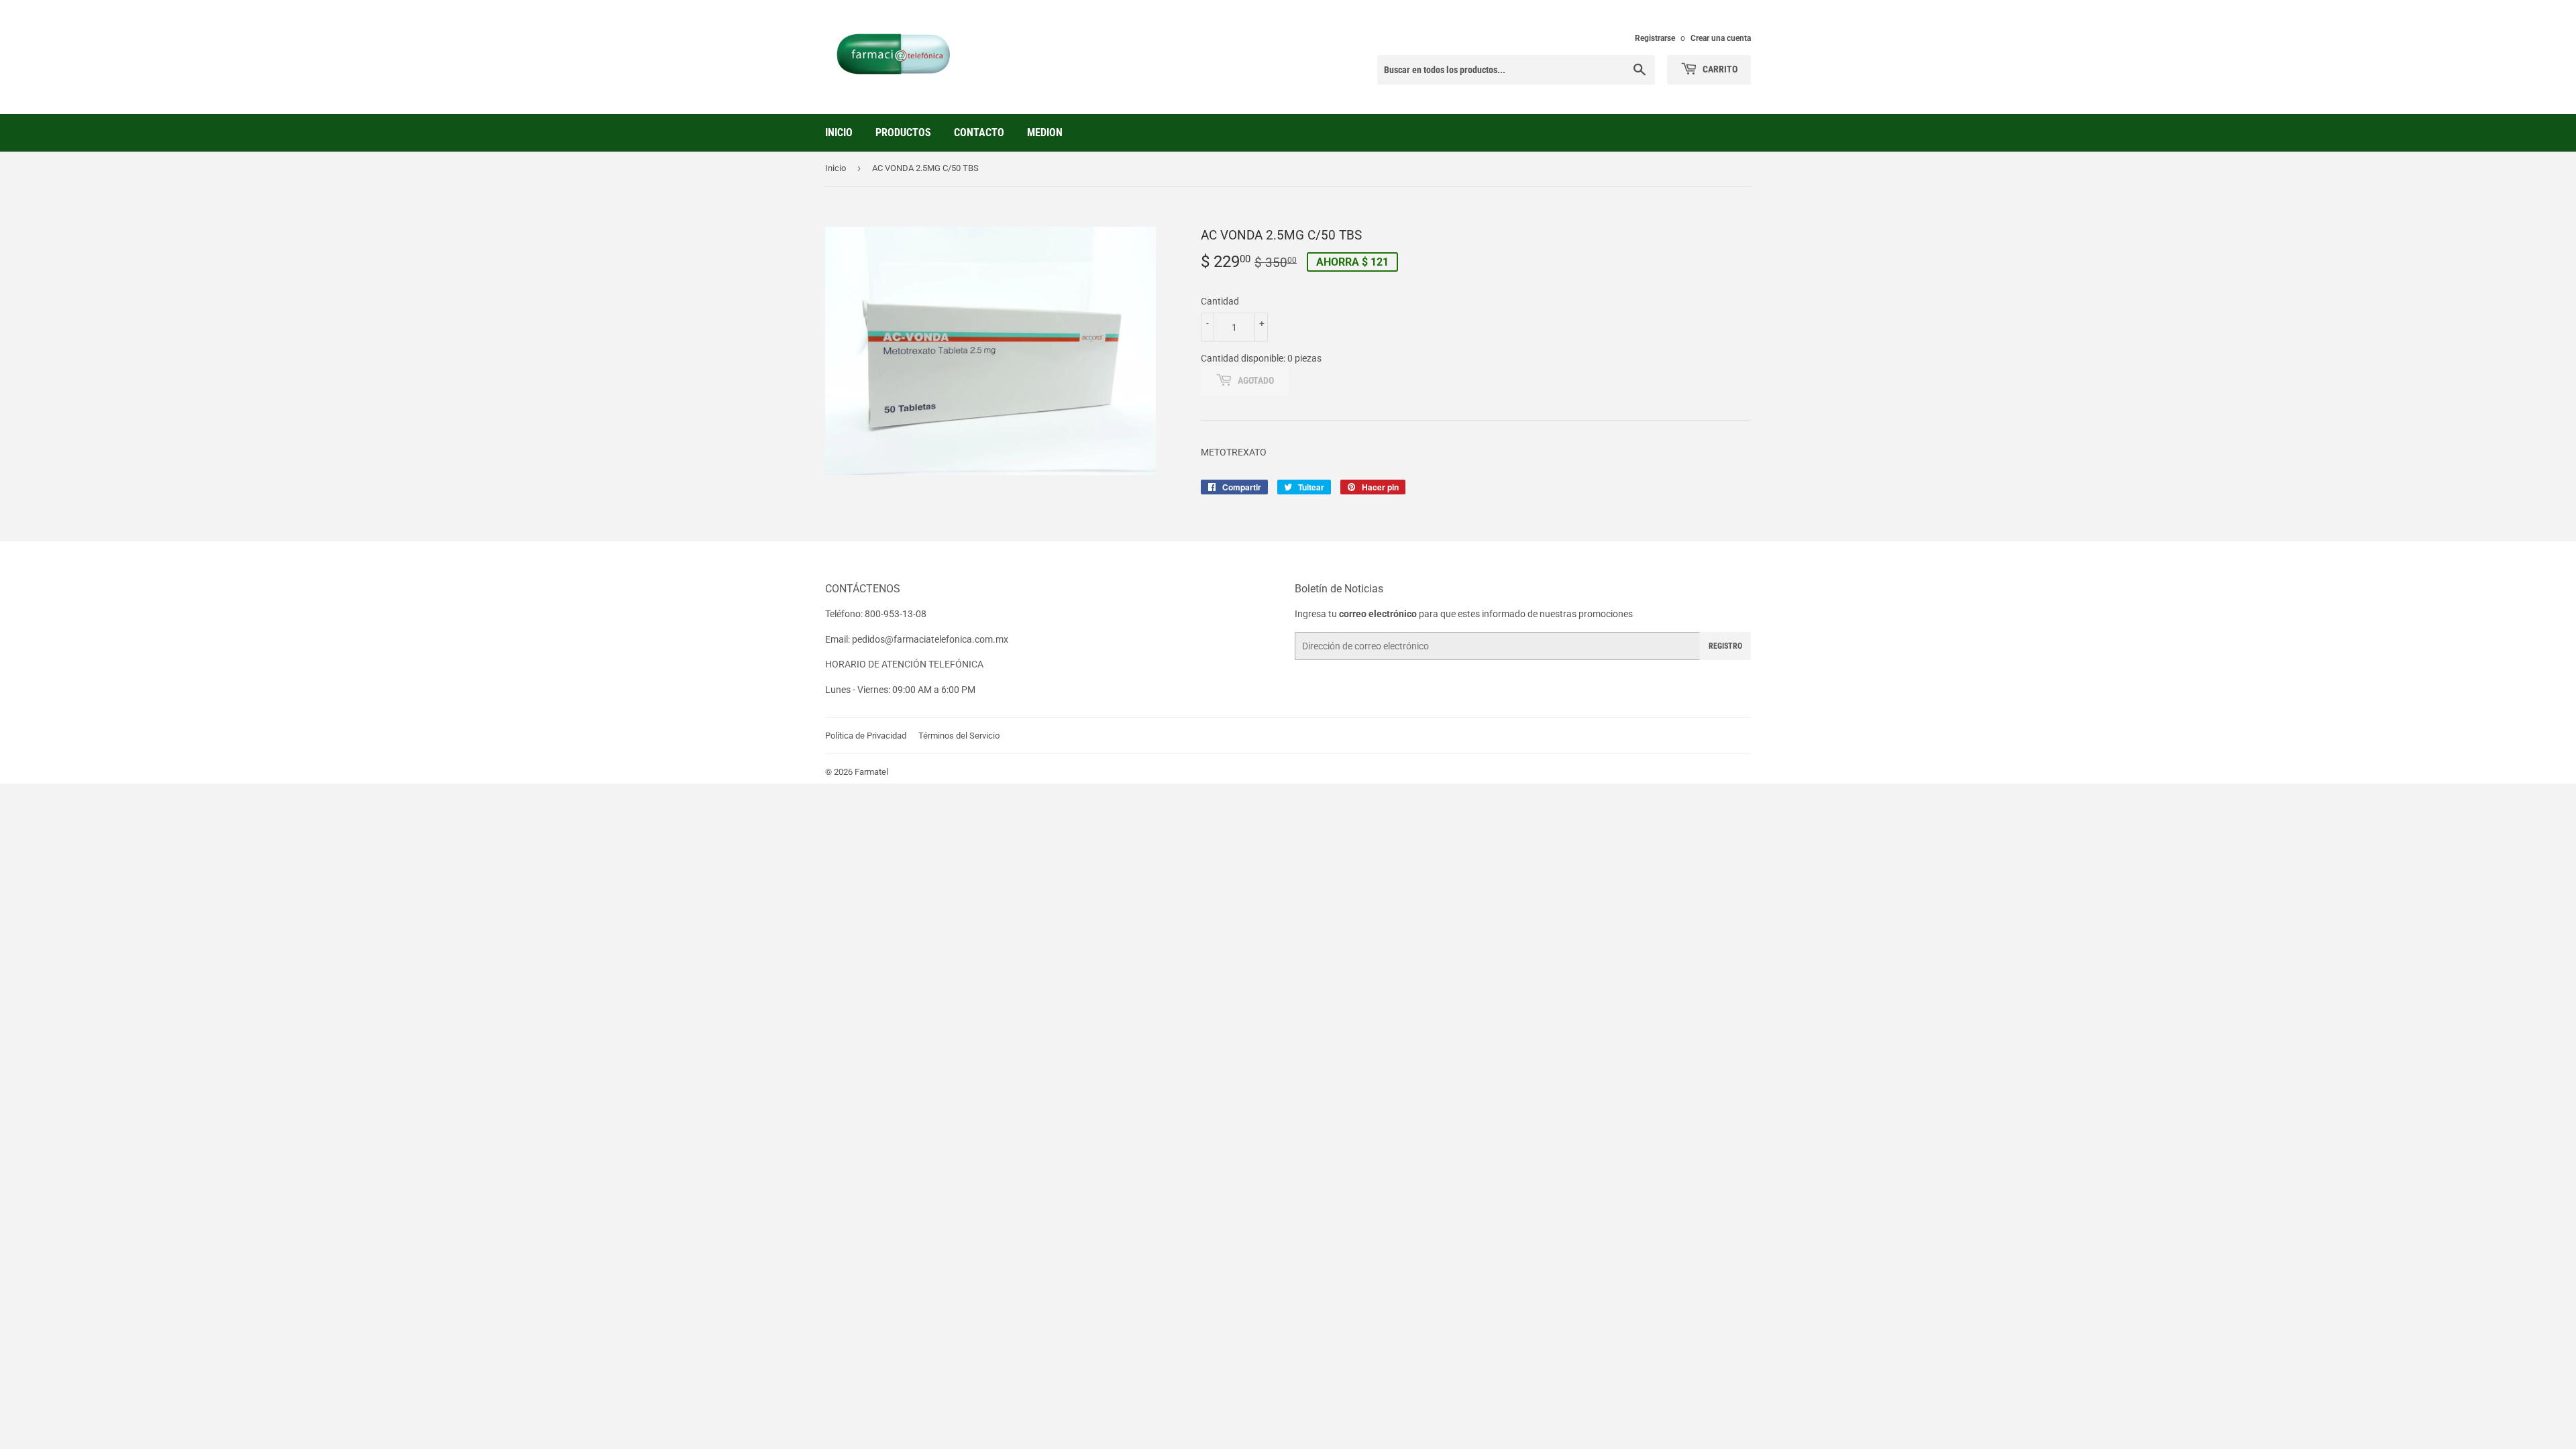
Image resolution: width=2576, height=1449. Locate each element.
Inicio (839, 132)
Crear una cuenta (1721, 38)
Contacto (979, 132)
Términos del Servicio (959, 736)
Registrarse (1655, 38)
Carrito (1719, 69)
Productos (903, 132)
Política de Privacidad (866, 736)
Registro (1725, 646)
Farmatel (871, 772)
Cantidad (1220, 301)
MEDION (1045, 132)
